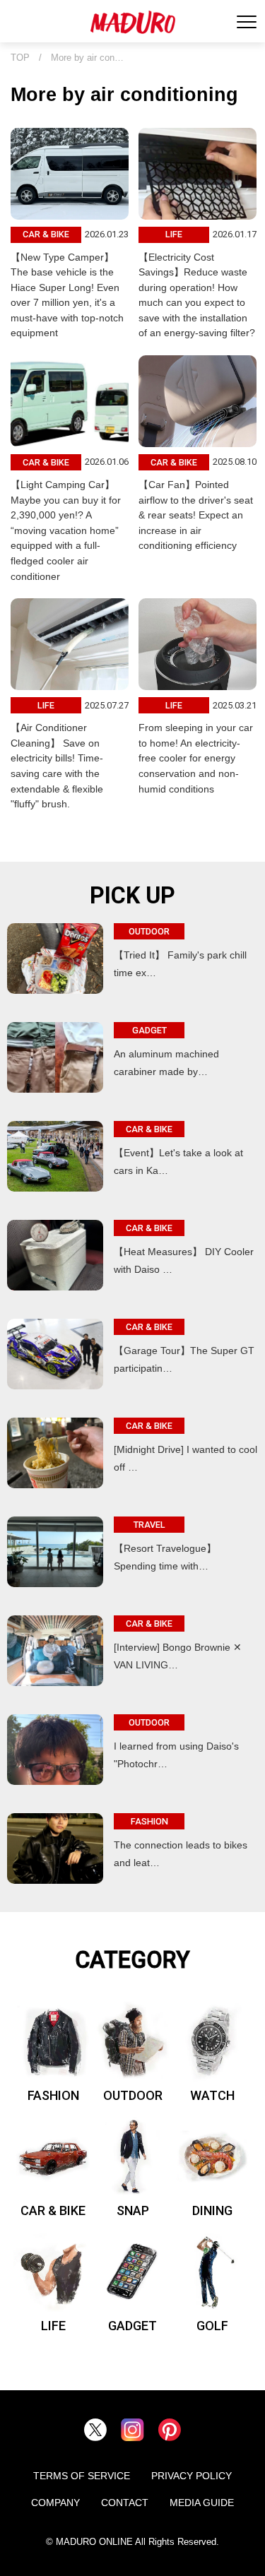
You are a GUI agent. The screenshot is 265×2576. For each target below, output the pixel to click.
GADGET (132, 2326)
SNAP (133, 2210)
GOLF (212, 2326)
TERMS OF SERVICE (82, 2476)
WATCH (212, 2095)
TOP (20, 58)
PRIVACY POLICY (192, 2476)
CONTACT (125, 2503)
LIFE (53, 2326)
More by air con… (87, 58)
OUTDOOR (133, 2095)
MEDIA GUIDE (202, 2503)
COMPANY (55, 2503)
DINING (212, 2210)
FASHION (53, 2095)
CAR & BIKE (53, 2210)
